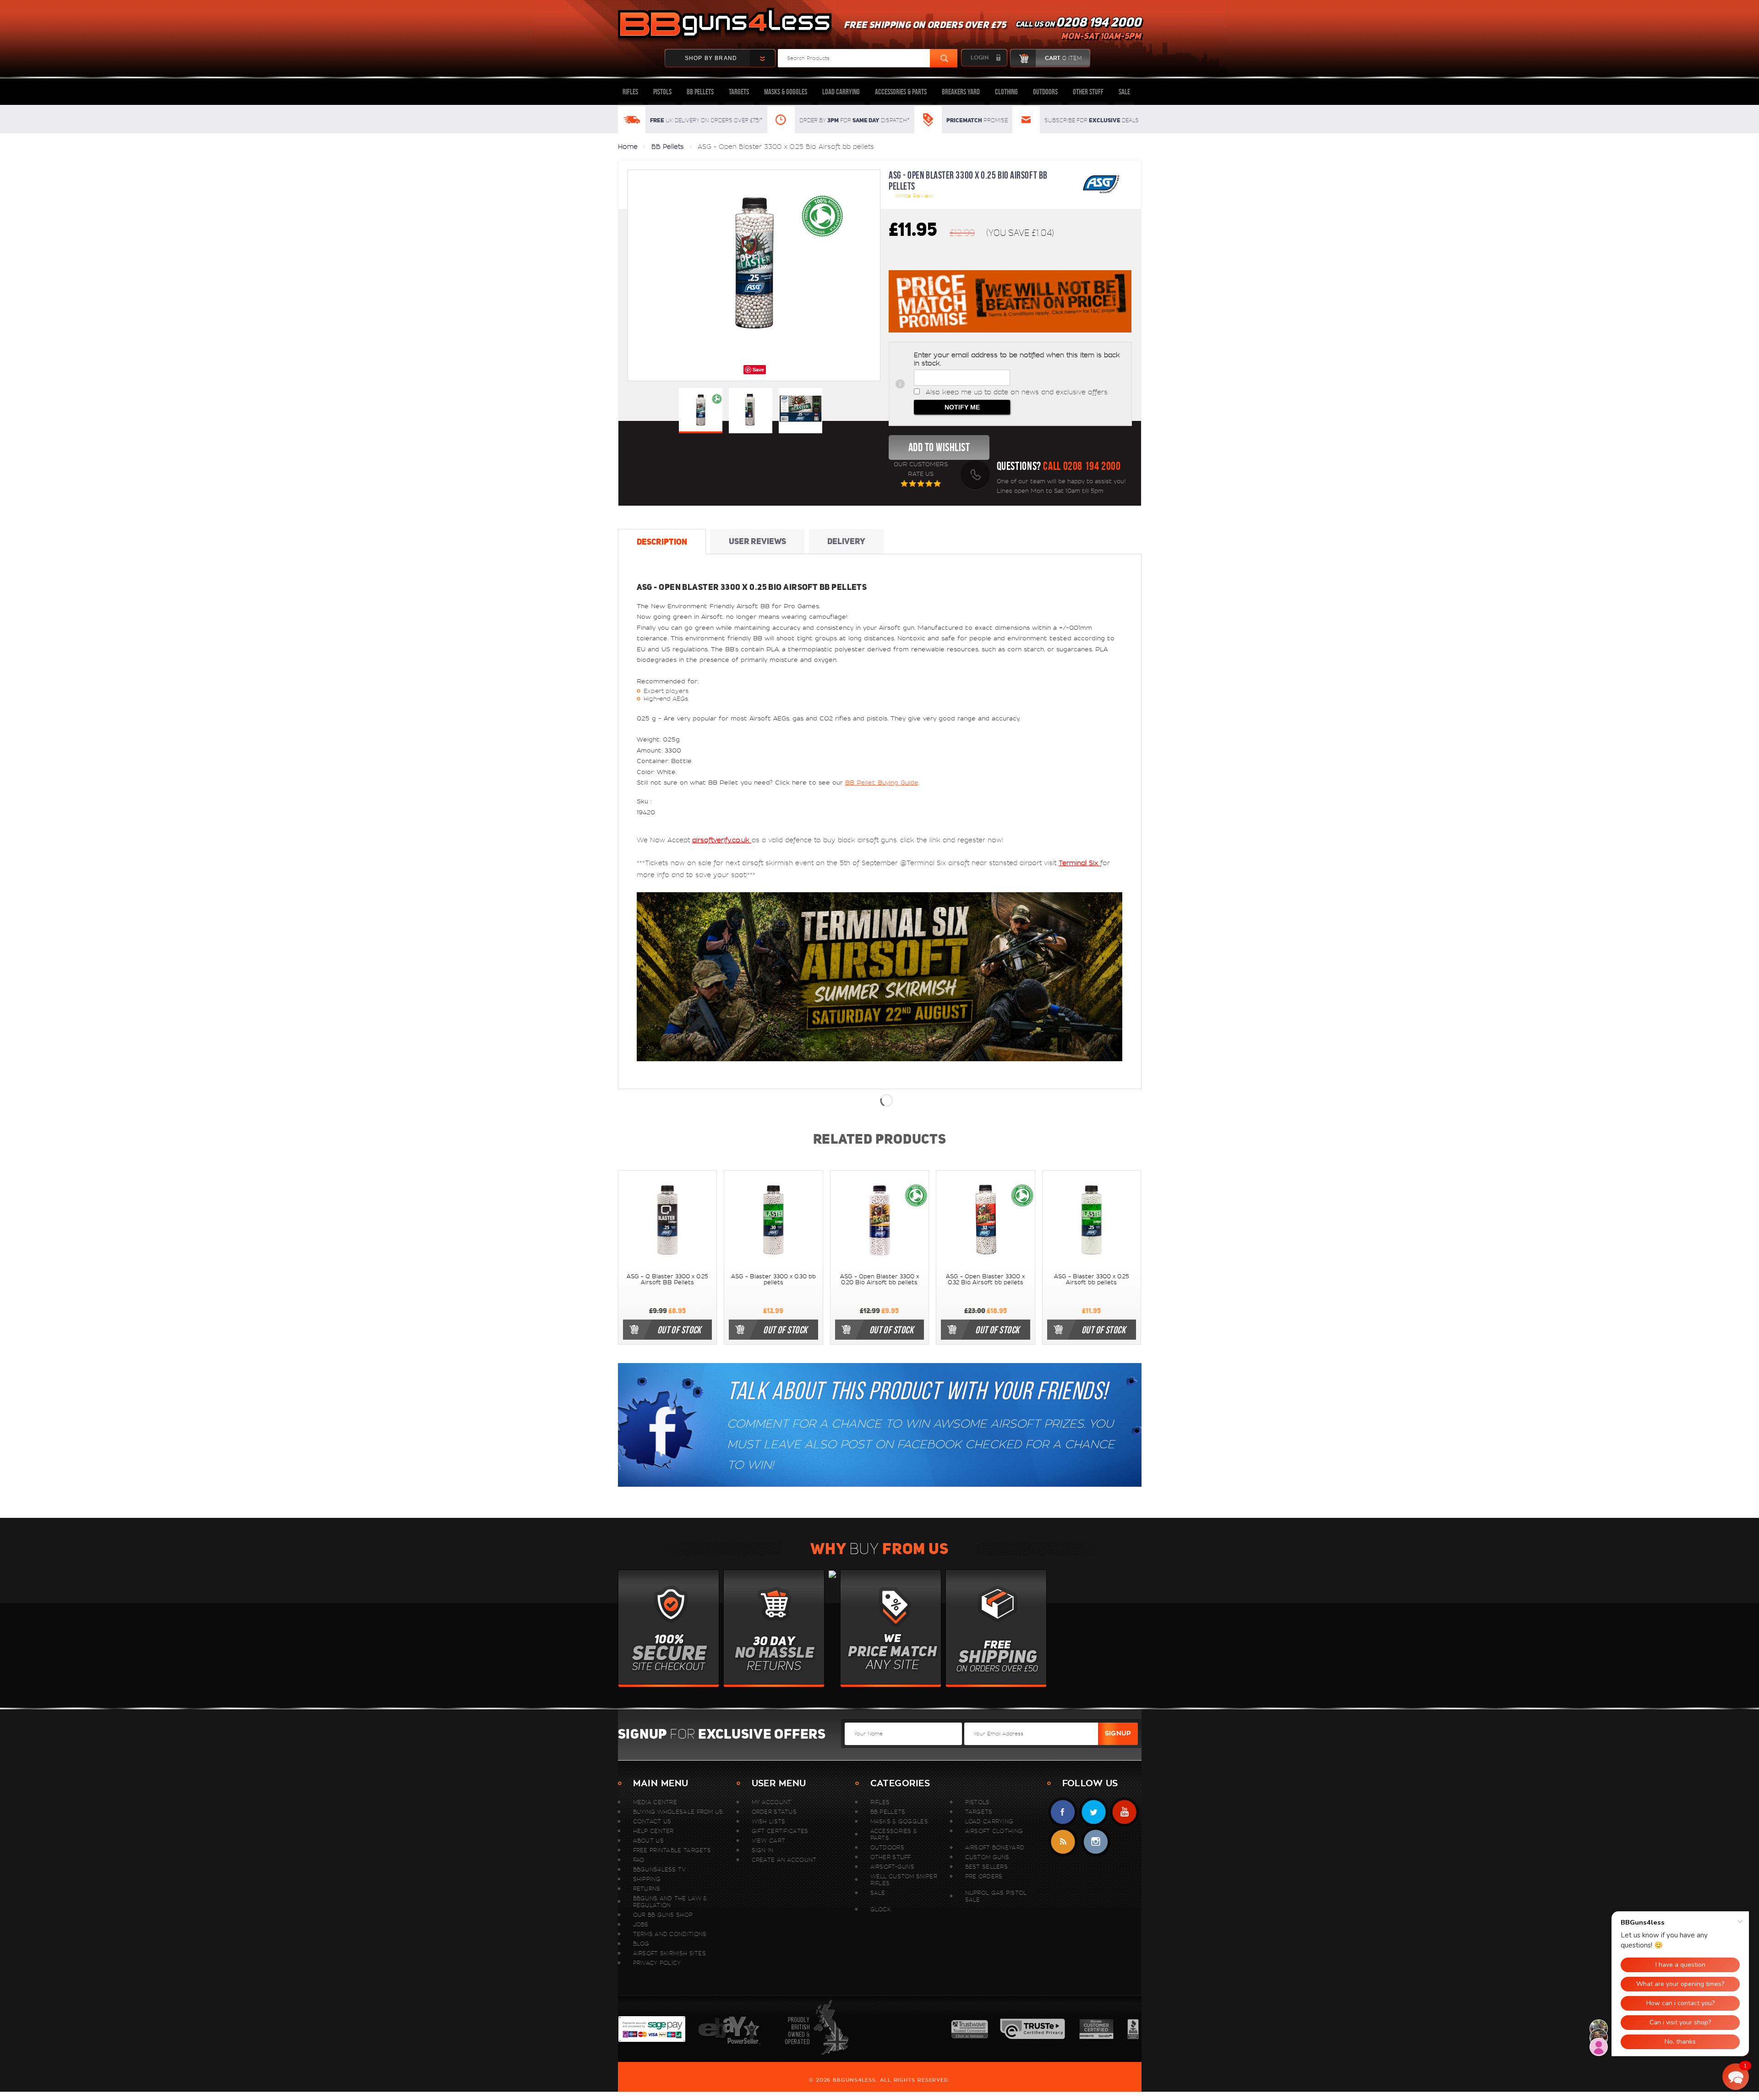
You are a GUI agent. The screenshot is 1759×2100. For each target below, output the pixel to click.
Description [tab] (662, 542)
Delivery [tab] (846, 541)
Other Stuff (1088, 92)
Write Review (914, 196)
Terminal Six (1079, 863)
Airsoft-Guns (893, 1867)
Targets (739, 92)
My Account (772, 1802)
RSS (1063, 1842)
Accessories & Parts (901, 92)
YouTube (1124, 1812)
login (980, 58)
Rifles (630, 92)
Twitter (1094, 1812)
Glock (881, 1909)
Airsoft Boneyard (995, 1847)
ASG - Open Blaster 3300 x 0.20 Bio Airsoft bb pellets (879, 1279)
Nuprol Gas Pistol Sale (996, 1896)
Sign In (763, 1850)
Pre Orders (984, 1876)
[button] (1736, 2077)
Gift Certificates (780, 1831)
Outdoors (1045, 92)
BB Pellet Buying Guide (882, 783)
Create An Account (784, 1860)
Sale (1124, 92)
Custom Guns (987, 1857)
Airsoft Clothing (994, 1831)
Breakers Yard (961, 92)
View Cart (769, 1841)
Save (758, 369)
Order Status (774, 1812)
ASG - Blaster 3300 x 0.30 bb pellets (773, 1279)
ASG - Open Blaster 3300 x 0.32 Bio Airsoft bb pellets (985, 1279)
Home (628, 147)
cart (1063, 58)
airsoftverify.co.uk (722, 840)
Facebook (1063, 1812)
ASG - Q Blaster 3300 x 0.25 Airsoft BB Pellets (667, 1279)
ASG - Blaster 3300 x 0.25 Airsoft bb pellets (1092, 1279)
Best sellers (987, 1867)
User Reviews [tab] (757, 541)
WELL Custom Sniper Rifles (904, 1880)
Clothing (1006, 92)
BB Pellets (700, 92)
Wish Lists (769, 1821)
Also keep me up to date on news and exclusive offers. (1017, 392)
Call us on (1078, 30)
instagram (1095, 1842)
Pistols (662, 92)
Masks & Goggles (786, 92)
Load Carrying (841, 92)
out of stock (679, 1330)
